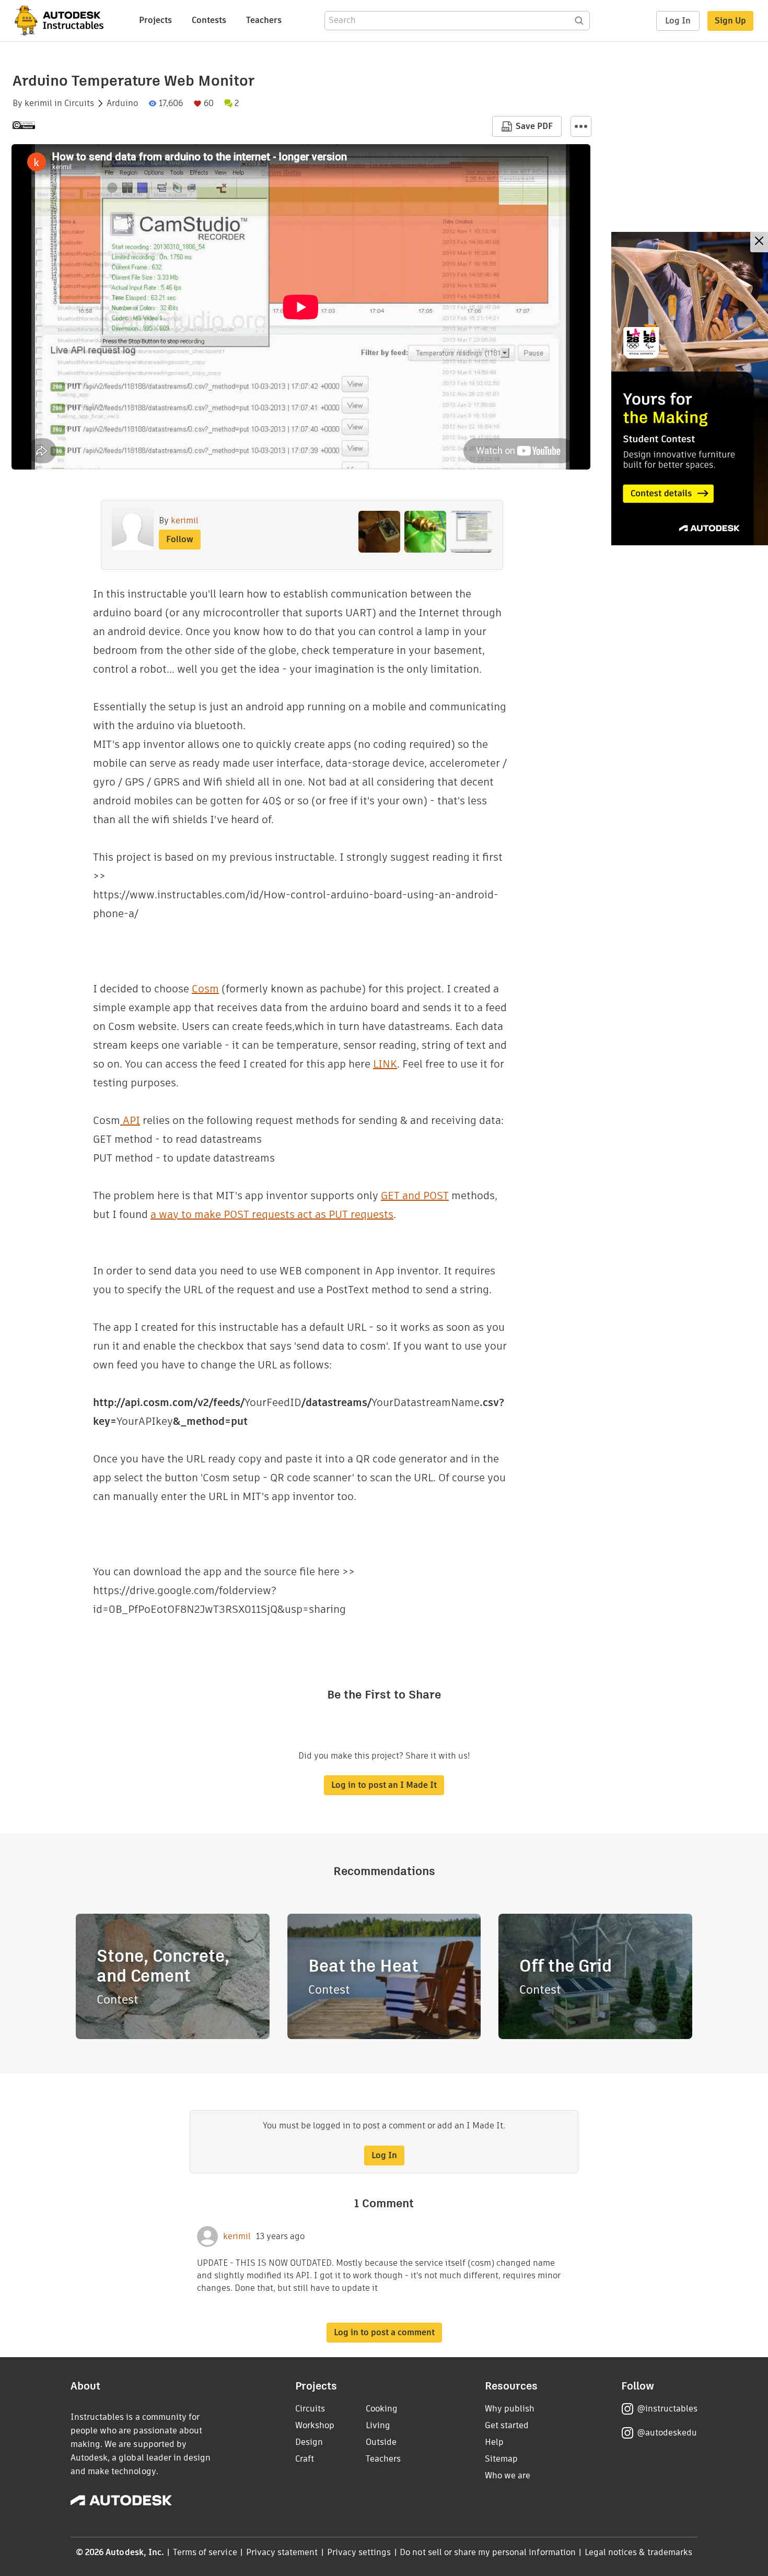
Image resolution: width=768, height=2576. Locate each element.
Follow (180, 539)
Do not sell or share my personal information (487, 2552)
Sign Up (730, 21)
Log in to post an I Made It (384, 1785)
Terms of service (205, 2552)
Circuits (79, 103)
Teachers (264, 20)
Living (378, 2425)
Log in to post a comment (384, 2332)
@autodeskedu (667, 2433)
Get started (507, 2425)
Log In (678, 21)
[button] (581, 126)
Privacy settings (359, 2552)
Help (494, 2442)
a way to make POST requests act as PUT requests (272, 1214)
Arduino (122, 103)
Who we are (508, 2475)
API (130, 1120)
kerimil (38, 103)
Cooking (382, 2409)
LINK (385, 1064)
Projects (155, 20)
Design (309, 2442)
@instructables (667, 2409)
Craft (305, 2459)
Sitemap (501, 2459)
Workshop (315, 2425)
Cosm (205, 989)
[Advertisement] (690, 389)
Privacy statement (282, 2552)
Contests (209, 20)
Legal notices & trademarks (638, 2552)
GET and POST (415, 1196)
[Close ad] (759, 242)
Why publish (510, 2409)
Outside (381, 2442)
